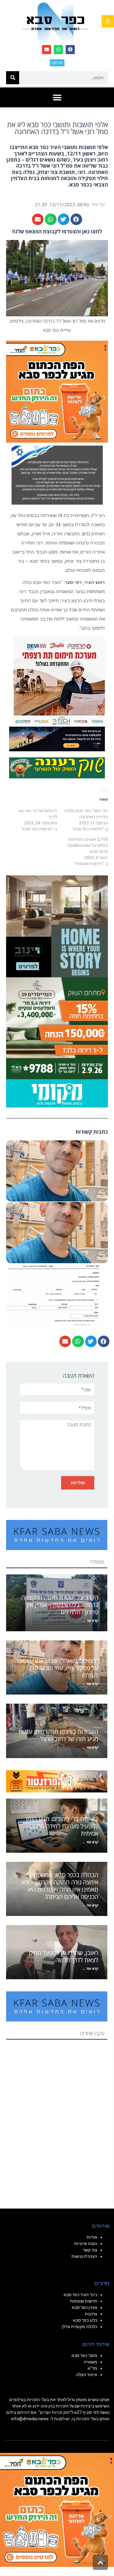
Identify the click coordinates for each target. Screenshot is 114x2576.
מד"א (92, 2368)
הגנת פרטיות (86, 2244)
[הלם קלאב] (57, 739)
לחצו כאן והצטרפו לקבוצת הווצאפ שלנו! (57, 231)
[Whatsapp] (58, 50)
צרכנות (91, 2314)
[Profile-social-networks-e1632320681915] (57, 1093)
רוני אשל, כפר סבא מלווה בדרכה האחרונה (86, 813)
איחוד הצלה (87, 2375)
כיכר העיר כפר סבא (80, 2295)
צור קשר (90, 2250)
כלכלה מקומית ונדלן (79, 2327)
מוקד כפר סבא (84, 2355)
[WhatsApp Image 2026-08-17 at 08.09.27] (57, 1028)
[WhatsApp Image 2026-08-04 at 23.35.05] (57, 391)
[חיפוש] (13, 78)
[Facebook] (70, 50)
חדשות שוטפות (84, 2301)
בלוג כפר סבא (85, 2320)
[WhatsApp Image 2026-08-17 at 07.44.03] (57, 926)
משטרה (90, 2362)
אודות (92, 2237)
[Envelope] (47, 50)
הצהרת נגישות (84, 2256)
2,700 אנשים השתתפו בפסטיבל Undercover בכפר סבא (88, 845)
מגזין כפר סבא (85, 2307)
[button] (108, 21)
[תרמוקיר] (59, 680)
